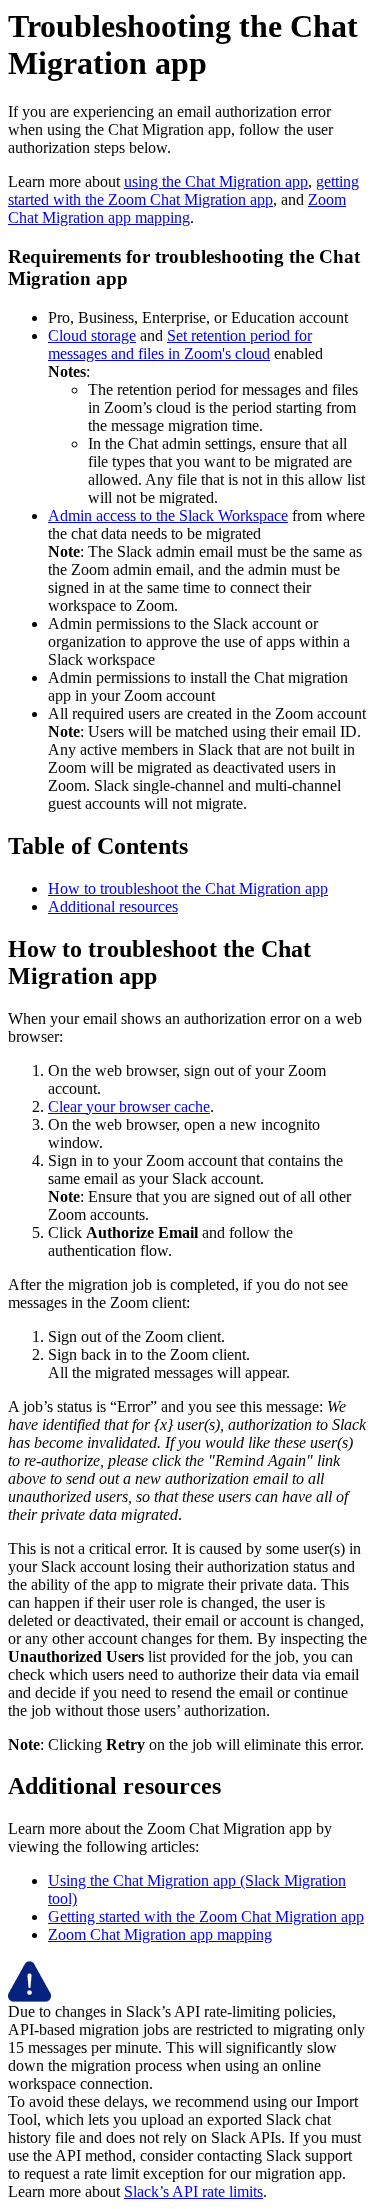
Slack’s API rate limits (193, 2191)
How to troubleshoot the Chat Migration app (188, 888)
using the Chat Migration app (216, 181)
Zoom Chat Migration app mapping (177, 208)
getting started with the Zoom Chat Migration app (183, 190)
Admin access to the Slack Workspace (168, 515)
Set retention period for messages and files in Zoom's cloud (180, 344)
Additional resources (113, 906)
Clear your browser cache (129, 1106)
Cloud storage (92, 335)
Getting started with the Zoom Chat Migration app (206, 1916)
